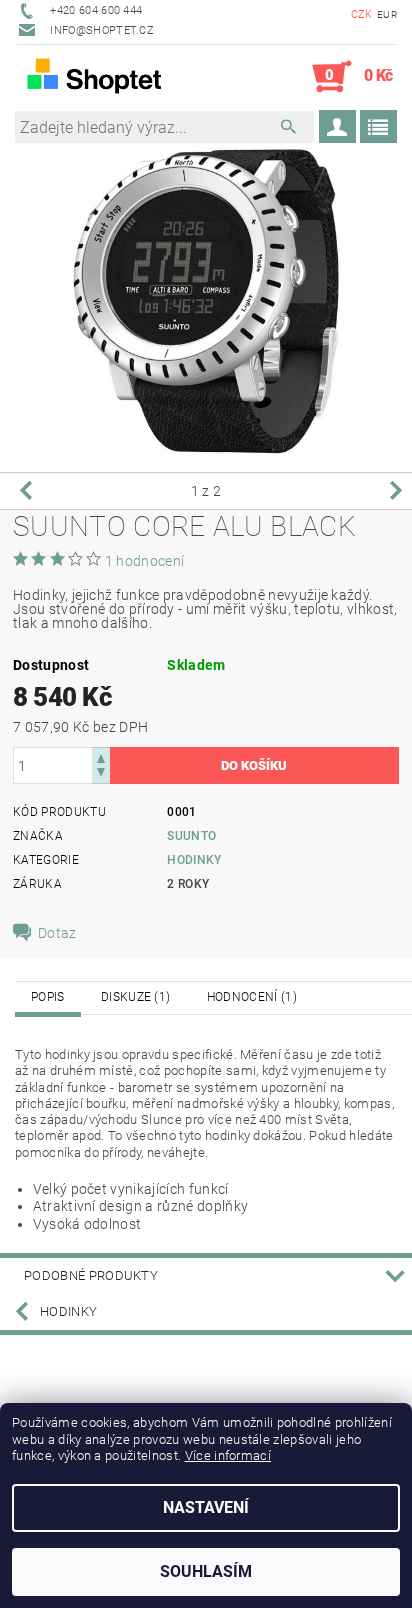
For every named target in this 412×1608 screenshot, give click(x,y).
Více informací (228, 1455)
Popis (48, 997)
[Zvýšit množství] (101, 756)
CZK (362, 14)
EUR (387, 14)
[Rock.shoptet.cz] (110, 77)
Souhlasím (206, 1571)
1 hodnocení (145, 561)
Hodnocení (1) (252, 997)
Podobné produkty (91, 1275)
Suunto (191, 836)
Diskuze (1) (136, 997)
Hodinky (194, 860)
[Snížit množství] (101, 774)
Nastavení (206, 1507)
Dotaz (57, 933)
